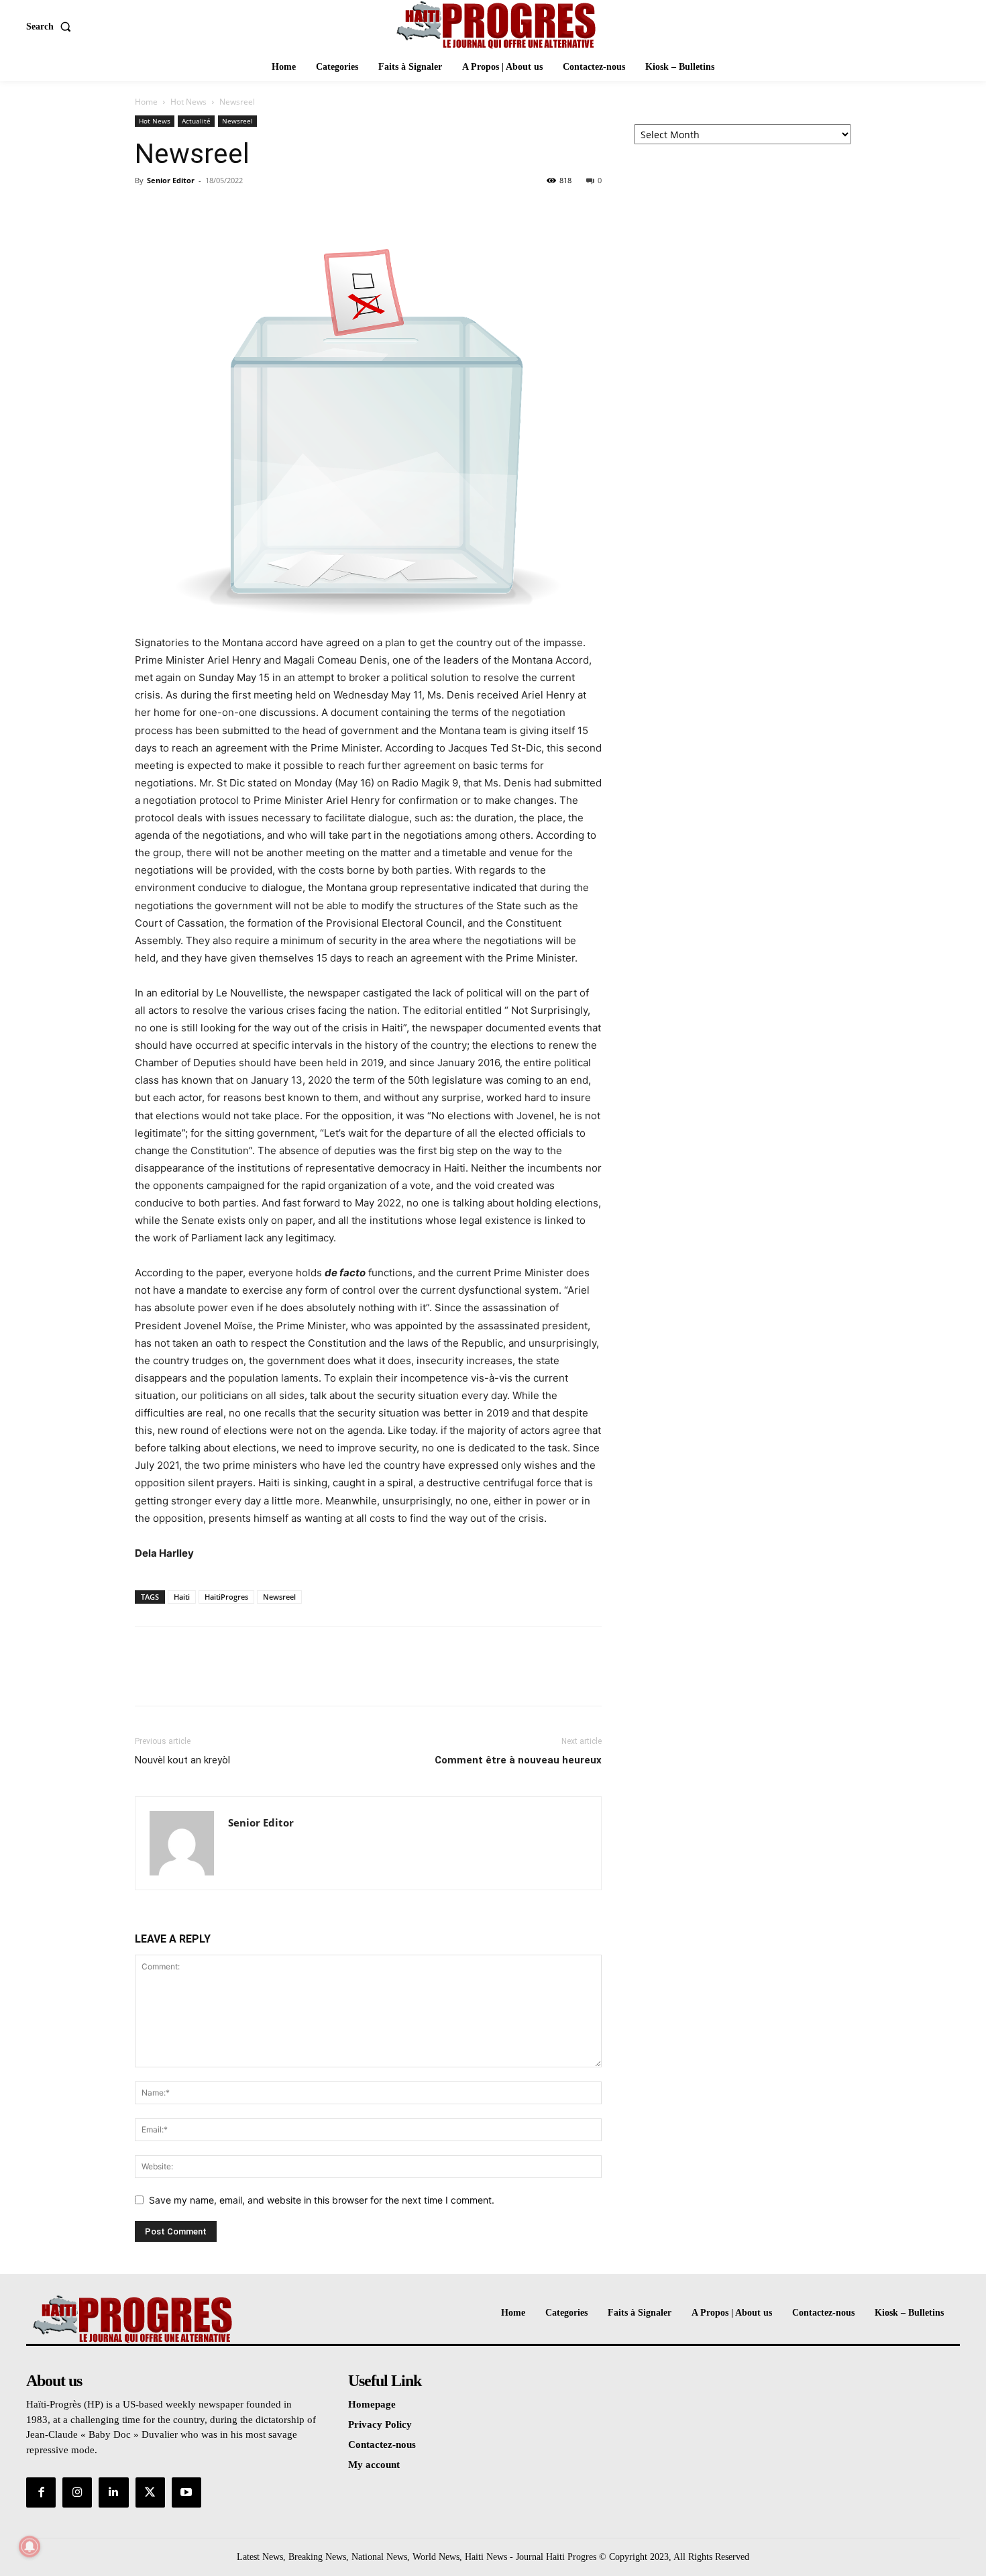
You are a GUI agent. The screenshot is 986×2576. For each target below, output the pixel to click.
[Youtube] (186, 2492)
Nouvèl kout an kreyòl (182, 1760)
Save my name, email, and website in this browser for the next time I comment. (322, 2200)
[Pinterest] (210, 211)
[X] (179, 211)
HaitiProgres (226, 1597)
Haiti (182, 1597)
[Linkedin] (113, 2492)
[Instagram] (77, 2492)
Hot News (188, 102)
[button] (51, 27)
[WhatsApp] (241, 211)
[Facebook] (148, 211)
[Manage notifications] (30, 2546)
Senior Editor (171, 180)
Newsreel (237, 121)
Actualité (196, 121)
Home (146, 102)
